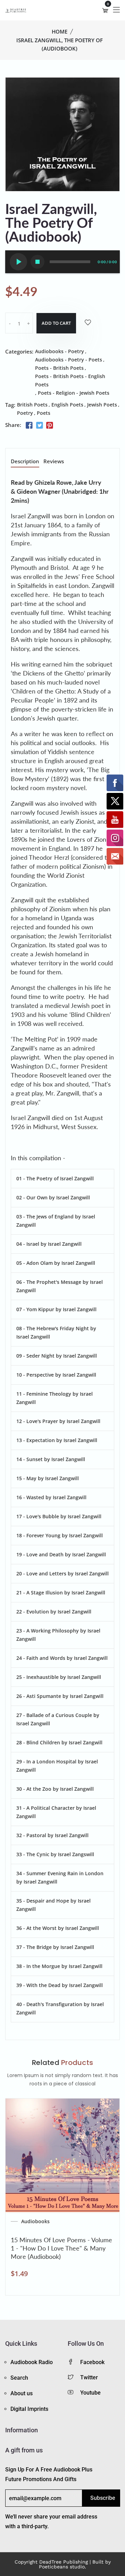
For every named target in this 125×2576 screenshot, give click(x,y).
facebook (92, 2362)
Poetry (25, 413)
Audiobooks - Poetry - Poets (69, 360)
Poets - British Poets (59, 368)
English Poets (67, 405)
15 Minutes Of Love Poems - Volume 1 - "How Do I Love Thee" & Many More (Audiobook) (61, 2248)
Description (25, 462)
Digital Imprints (29, 2409)
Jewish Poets (102, 405)
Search (19, 2378)
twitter (89, 2377)
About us (22, 2393)
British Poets (32, 405)
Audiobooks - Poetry (60, 351)
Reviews (54, 462)
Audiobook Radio (32, 2362)
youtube (90, 2393)
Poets (44, 413)
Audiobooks (35, 2221)
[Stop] (37, 262)
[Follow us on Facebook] (29, 426)
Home (60, 32)
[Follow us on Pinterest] (50, 426)
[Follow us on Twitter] (39, 426)
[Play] (18, 262)
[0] (105, 10)
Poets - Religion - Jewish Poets (74, 393)
